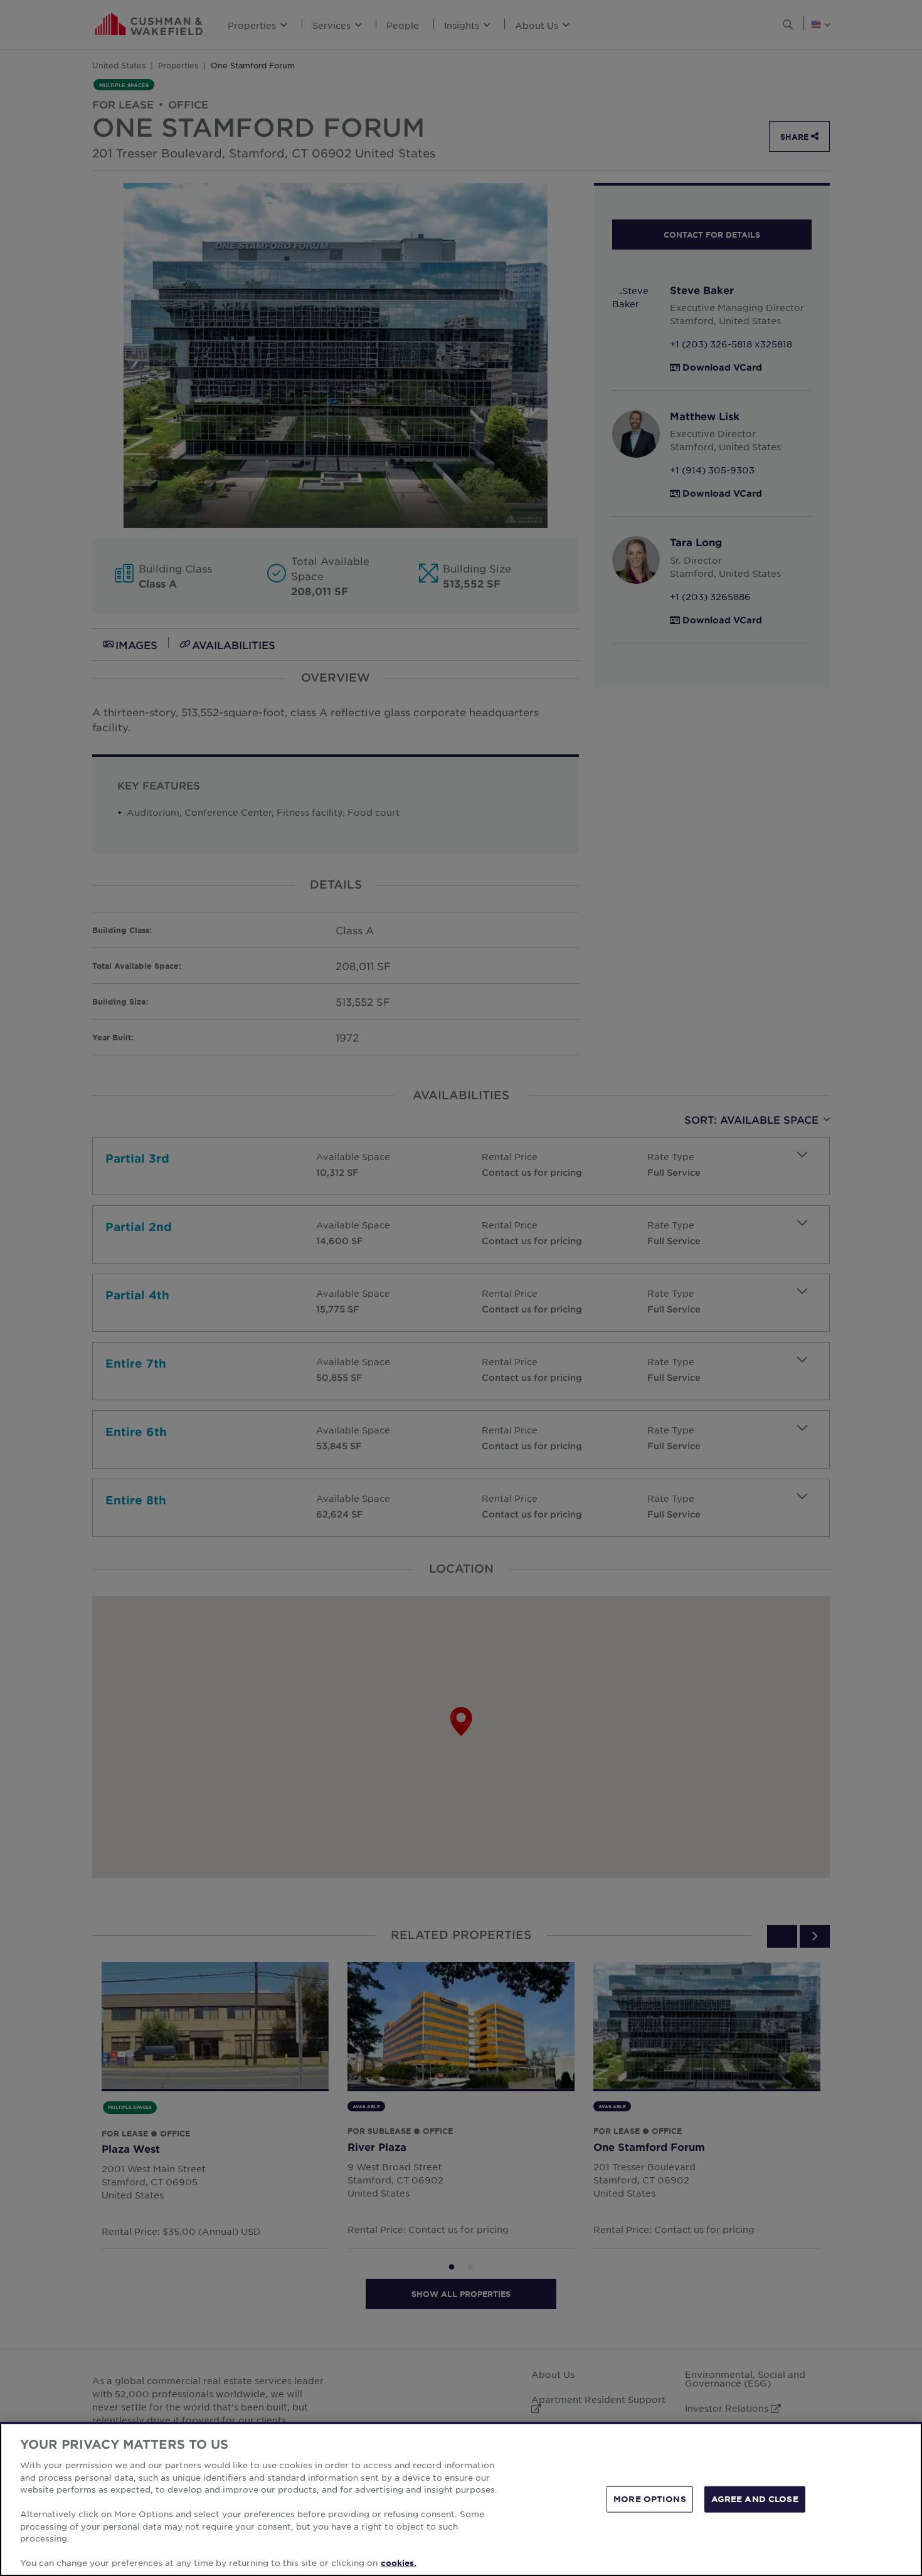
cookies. (399, 2563)
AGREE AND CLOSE (755, 2499)
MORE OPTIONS (650, 2499)
